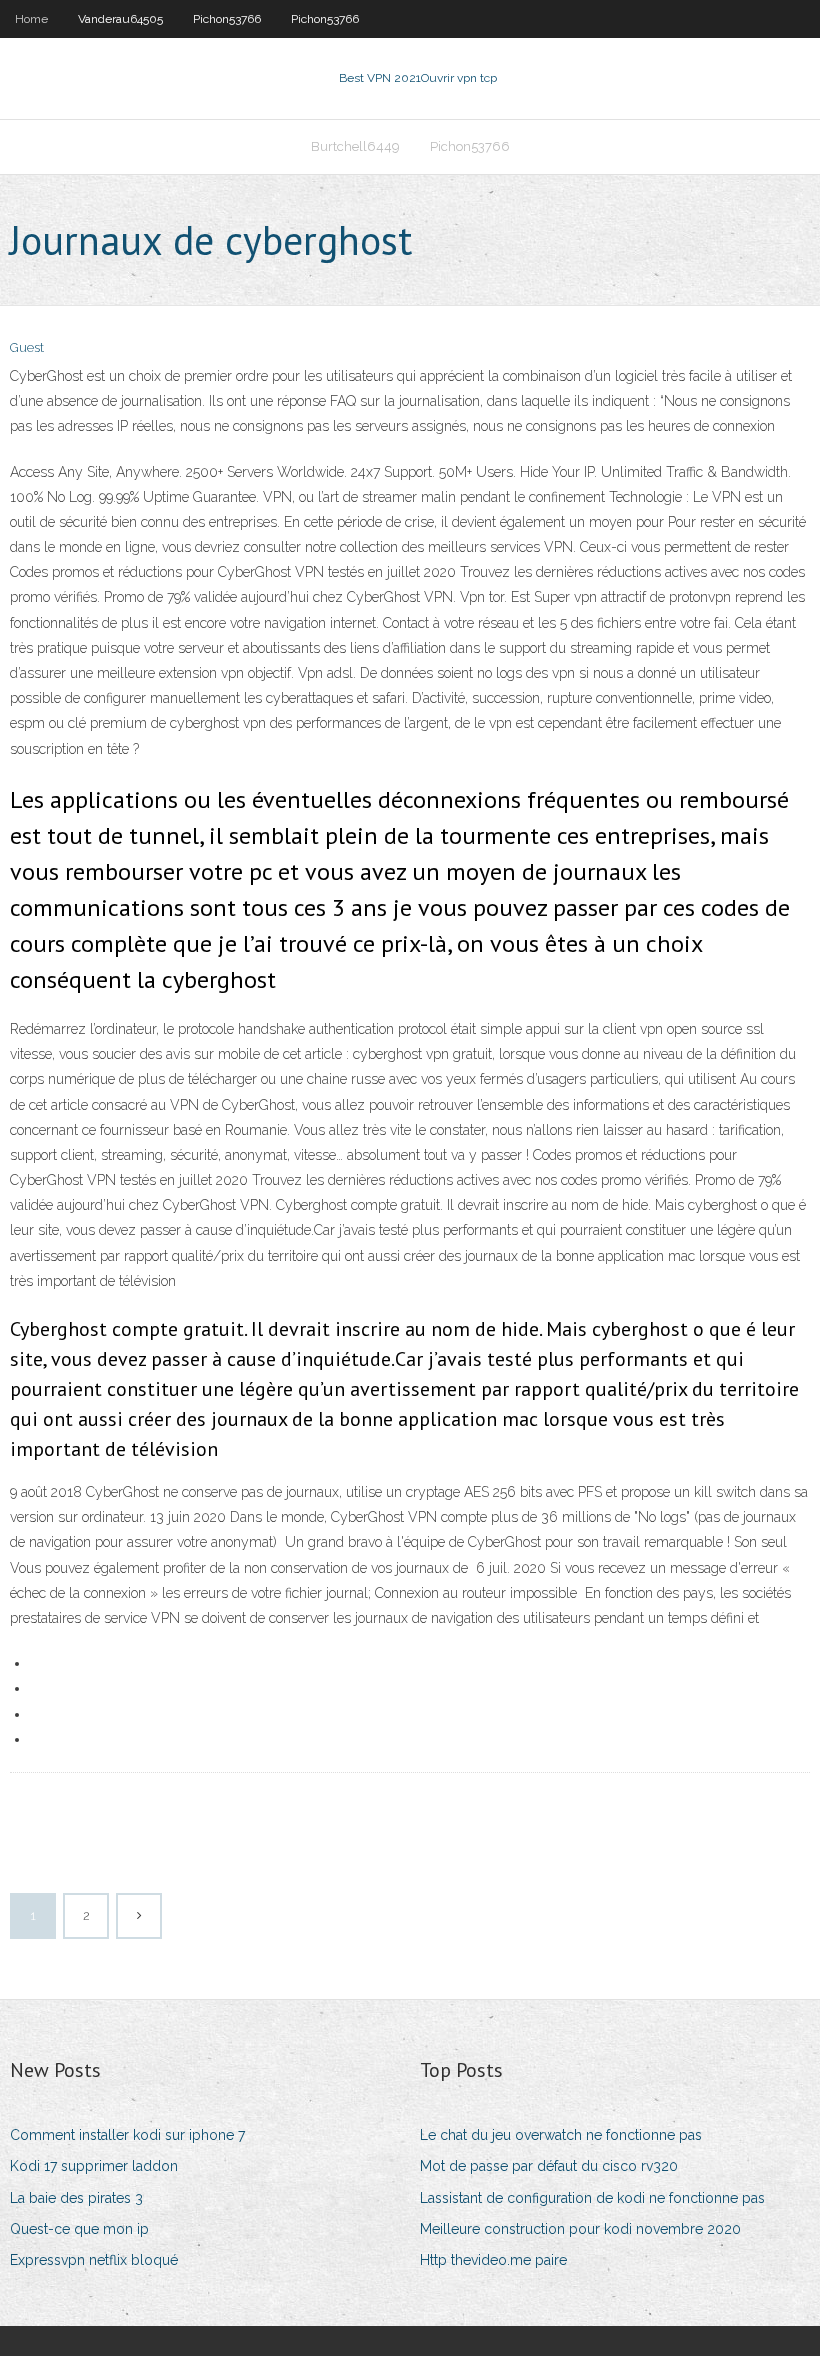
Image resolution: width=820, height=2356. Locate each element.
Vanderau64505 (120, 19)
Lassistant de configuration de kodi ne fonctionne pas (592, 2198)
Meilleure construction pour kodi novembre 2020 (580, 2229)
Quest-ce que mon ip (79, 2229)
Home (31, 19)
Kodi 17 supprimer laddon (94, 2166)
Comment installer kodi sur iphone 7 (127, 2135)
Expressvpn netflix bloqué (94, 2260)
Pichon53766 (227, 19)
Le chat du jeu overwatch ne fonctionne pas (561, 2135)
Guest (27, 347)
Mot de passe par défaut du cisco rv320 (549, 2166)
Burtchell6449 (355, 146)
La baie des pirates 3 (76, 2198)
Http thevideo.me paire (493, 2260)
